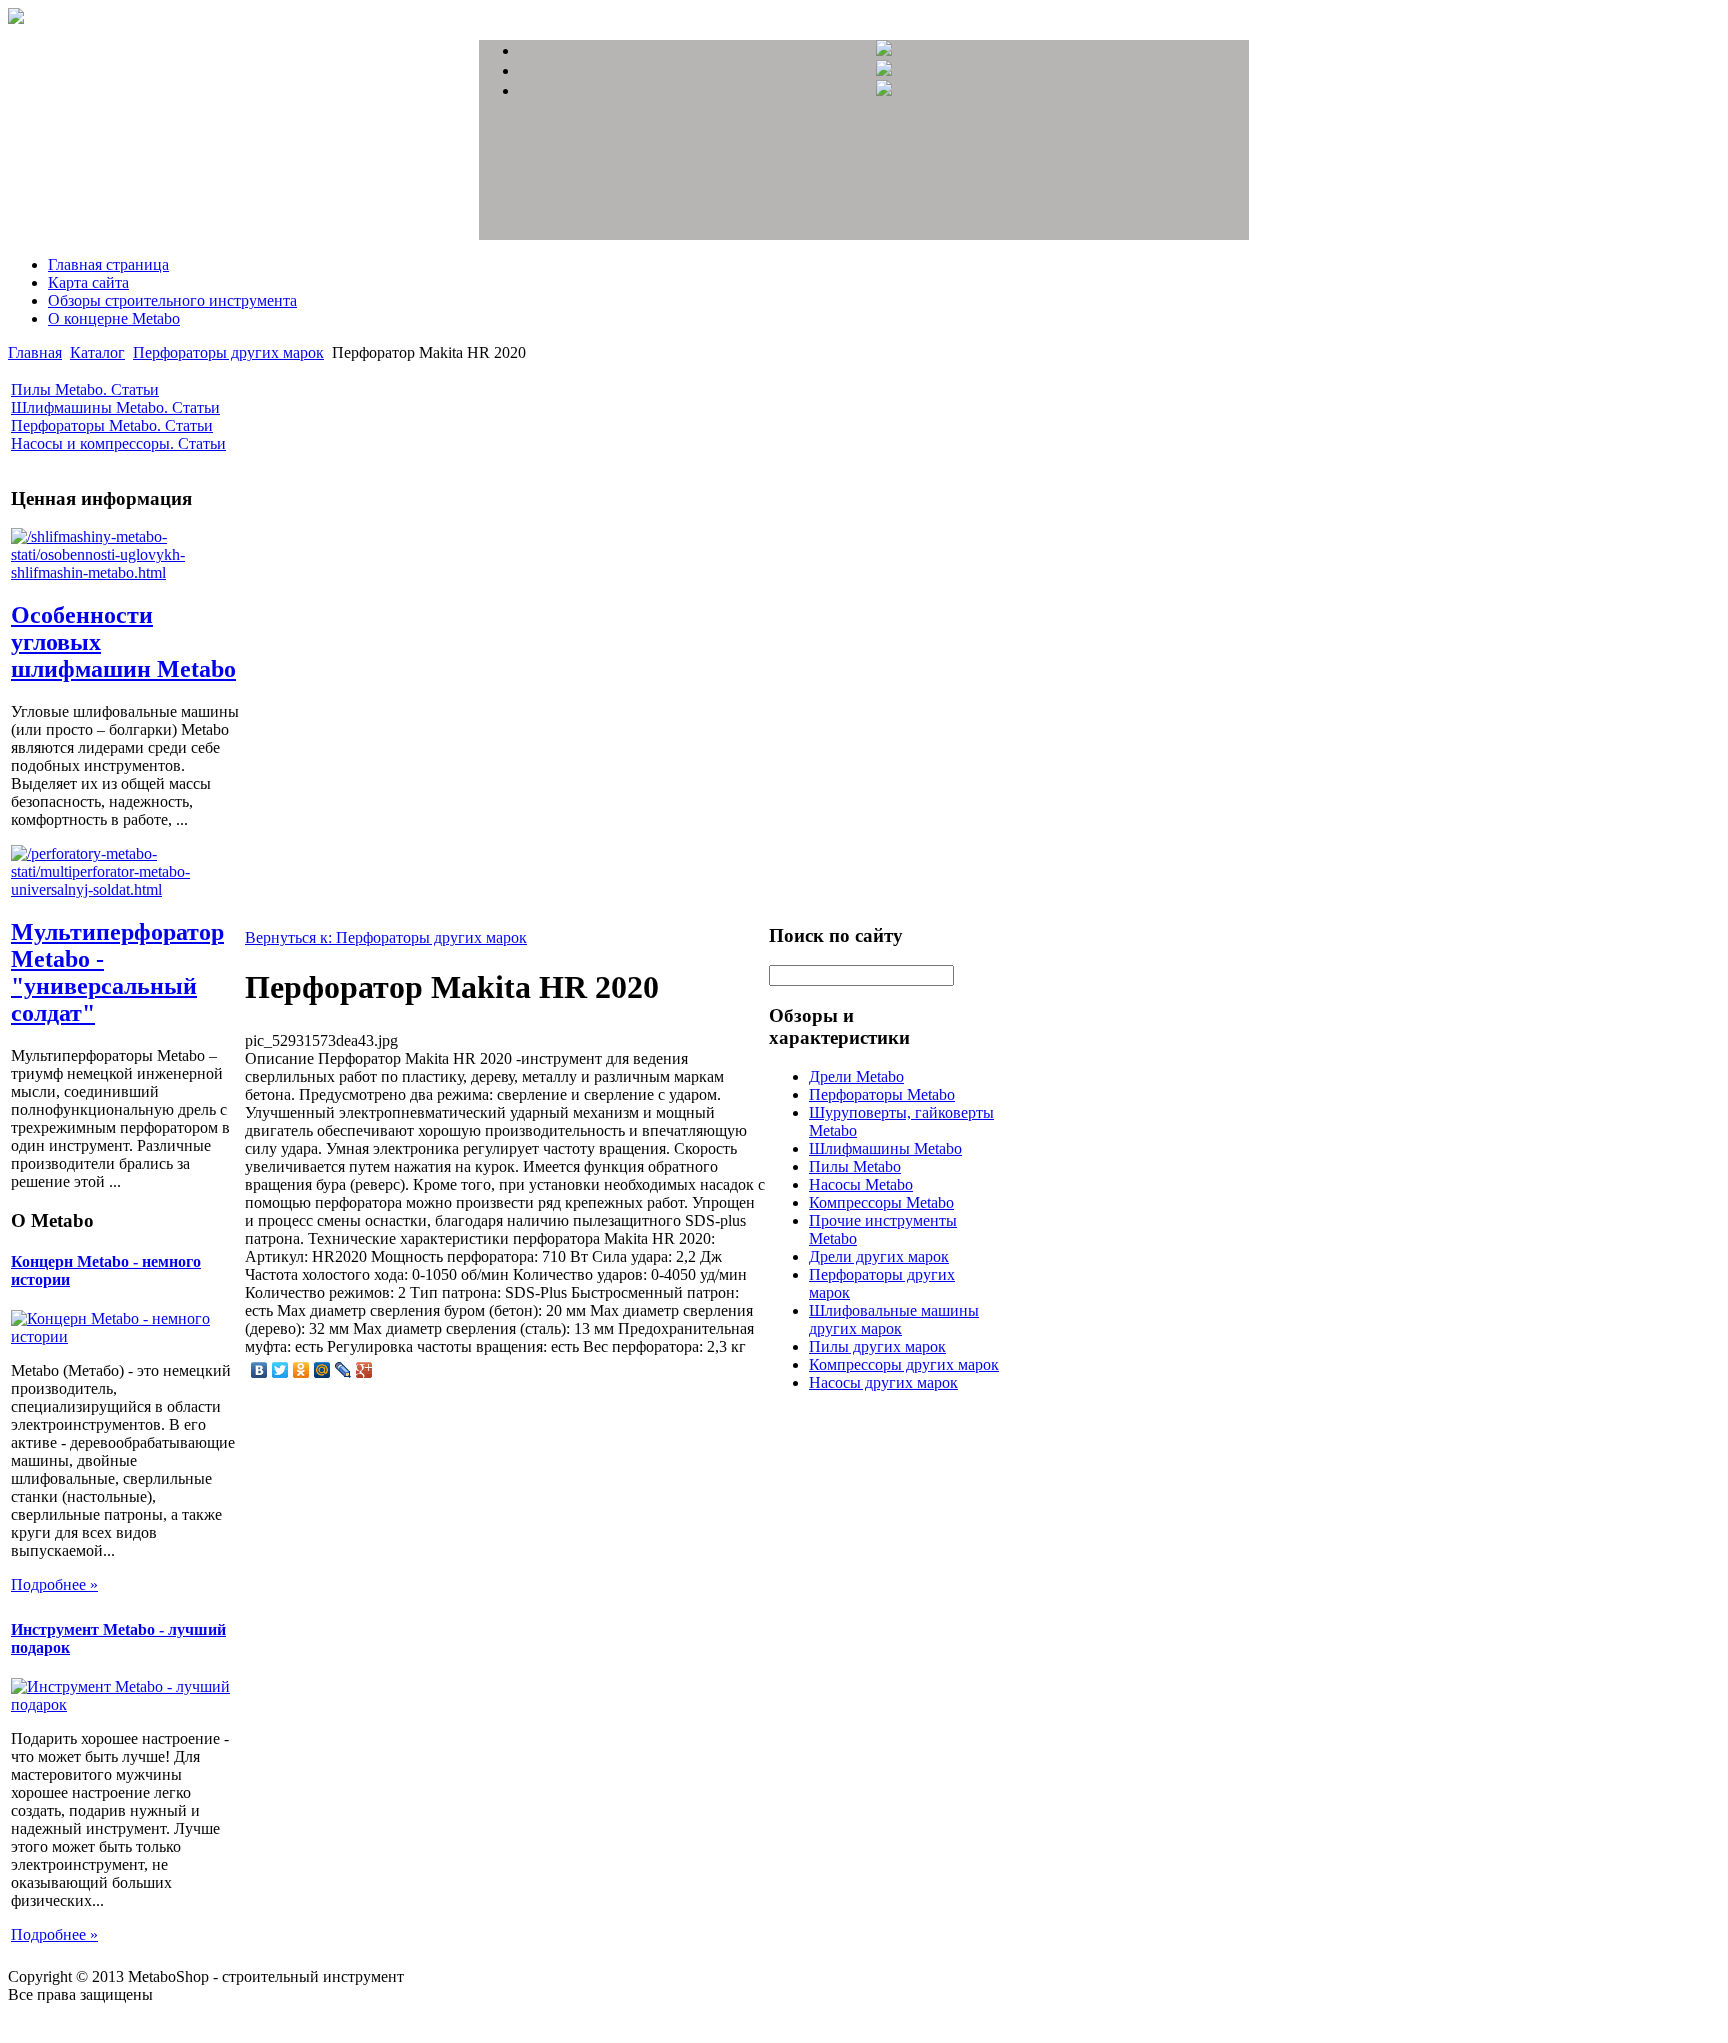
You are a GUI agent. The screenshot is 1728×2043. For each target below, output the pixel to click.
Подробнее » (54, 1584)
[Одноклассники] (301, 1370)
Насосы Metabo (861, 1184)
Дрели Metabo (856, 1076)
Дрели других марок (879, 1256)
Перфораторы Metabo (882, 1094)
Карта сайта (88, 282)
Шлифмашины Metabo (885, 1148)
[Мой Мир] (322, 1370)
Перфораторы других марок (228, 352)
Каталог (97, 352)
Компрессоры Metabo (881, 1202)
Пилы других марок (877, 1346)
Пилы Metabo (855, 1166)
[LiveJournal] (343, 1370)
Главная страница (108, 264)
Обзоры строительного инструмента (172, 300)
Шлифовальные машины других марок (894, 1319)
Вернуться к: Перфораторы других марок (386, 937)
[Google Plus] (364, 1370)
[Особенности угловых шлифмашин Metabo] (126, 572)
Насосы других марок (883, 1382)
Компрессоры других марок (904, 1364)
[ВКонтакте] (259, 1370)
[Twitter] (280, 1370)
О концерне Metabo (114, 318)
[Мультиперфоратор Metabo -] (126, 889)
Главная (35, 352)
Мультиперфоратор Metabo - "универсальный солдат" (117, 972)
